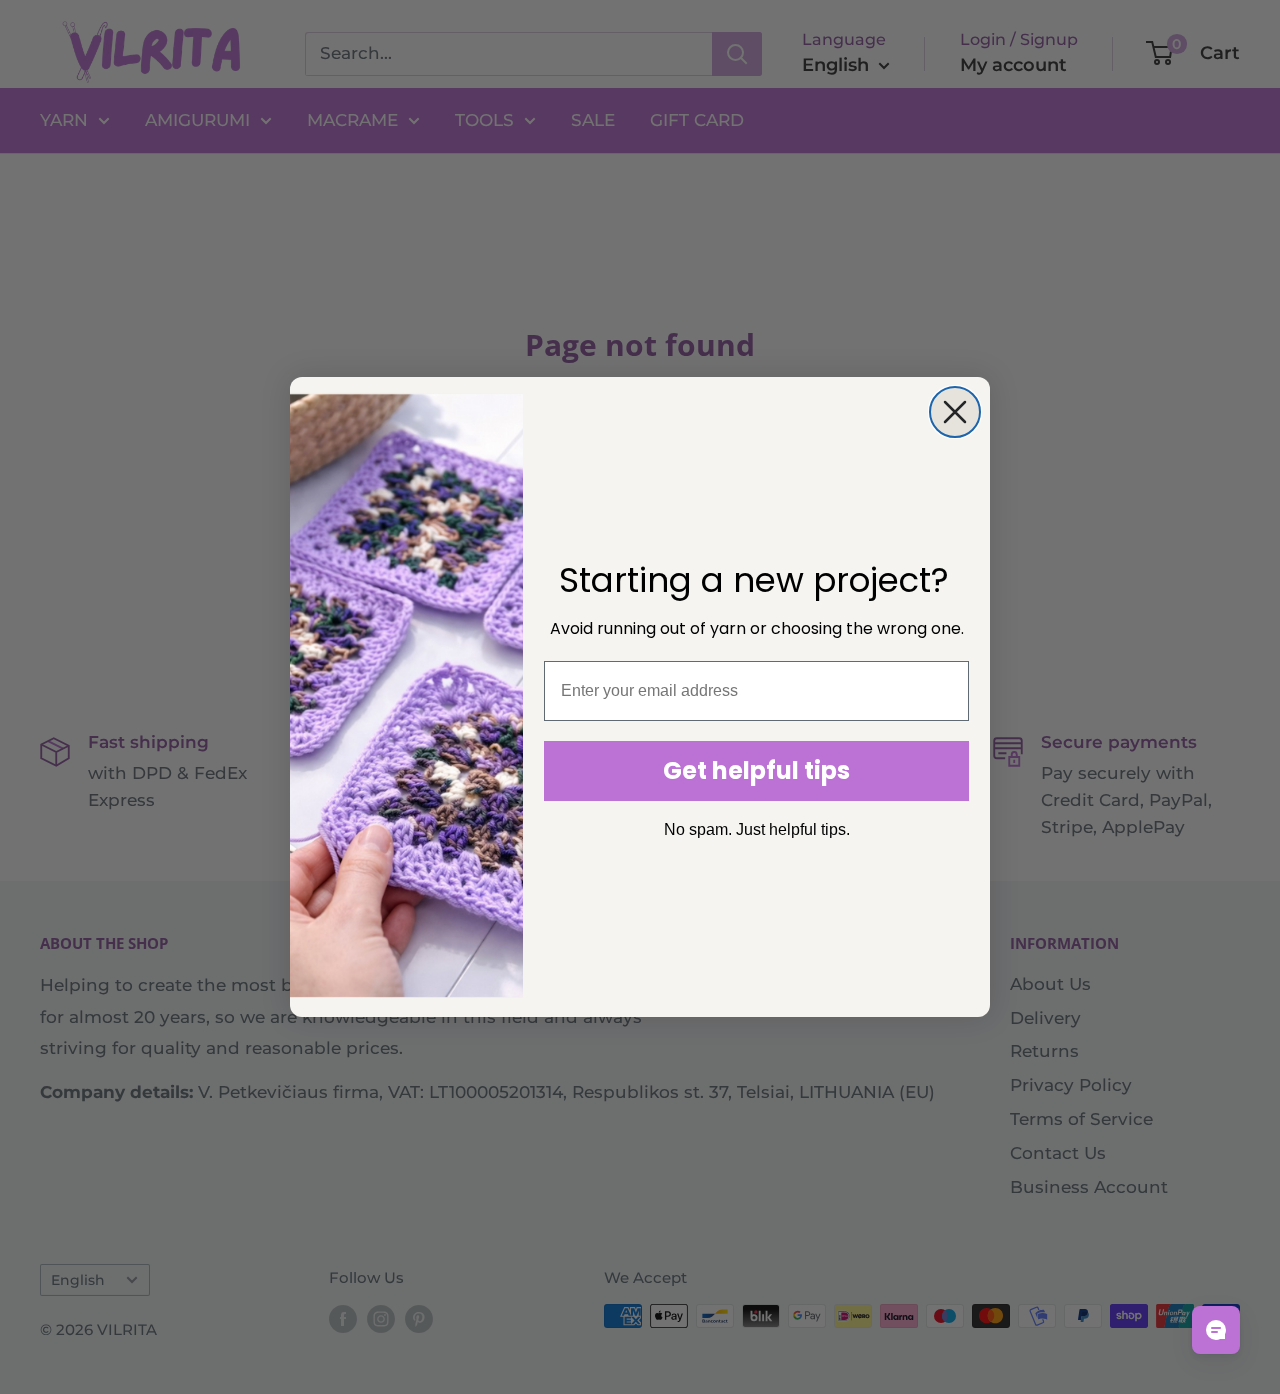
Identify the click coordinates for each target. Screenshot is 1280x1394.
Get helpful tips (756, 770)
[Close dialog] (955, 412)
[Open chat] (1216, 1330)
